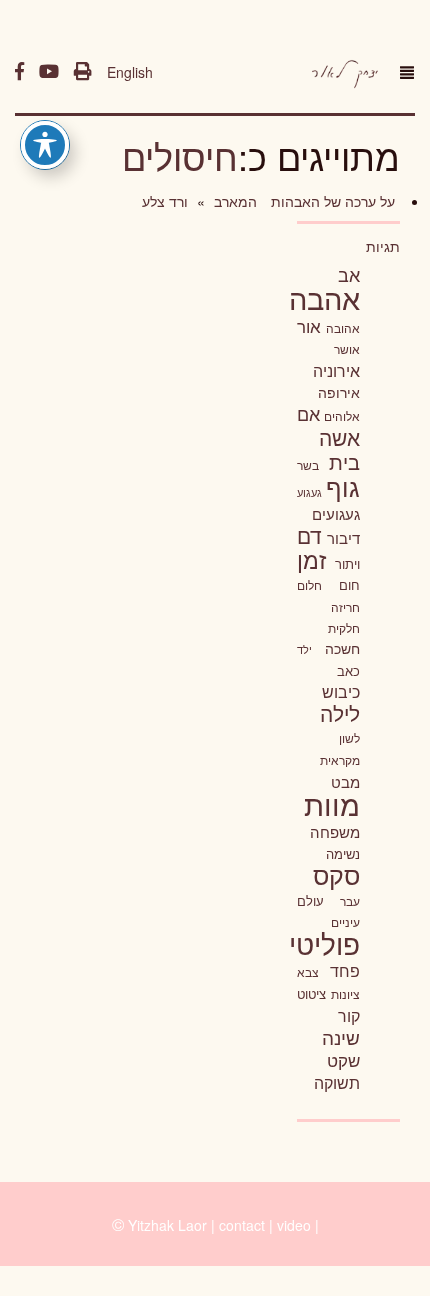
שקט (343, 1060)
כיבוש (341, 691)
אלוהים (342, 416)
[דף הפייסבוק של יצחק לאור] (19, 72)
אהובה (343, 327)
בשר (308, 465)
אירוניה (336, 370)
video (294, 1225)
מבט (345, 781)
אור (309, 325)
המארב (233, 201)
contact (242, 1225)
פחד (345, 970)
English (130, 72)
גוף (343, 486)
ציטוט (311, 993)
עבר (350, 900)
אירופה (339, 392)
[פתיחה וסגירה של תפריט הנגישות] (45, 145)
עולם (310, 900)
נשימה (343, 853)
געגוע (309, 492)
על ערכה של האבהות (331, 201)
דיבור (343, 537)
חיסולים (180, 155)
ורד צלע (165, 201)
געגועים (336, 513)
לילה (340, 713)
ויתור (347, 563)
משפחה (335, 831)
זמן (311, 559)
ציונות (345, 994)
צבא (308, 972)
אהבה (324, 297)
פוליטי (324, 943)
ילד (304, 649)
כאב (348, 670)
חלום (309, 585)
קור (349, 1015)
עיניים (345, 922)
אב (349, 274)
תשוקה (337, 1082)
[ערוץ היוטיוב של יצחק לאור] (49, 72)
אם (308, 413)
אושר (347, 349)
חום (349, 584)
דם (309, 535)
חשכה (342, 648)
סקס (336, 874)
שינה (341, 1037)
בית (344, 461)
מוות (332, 803)
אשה (339, 437)
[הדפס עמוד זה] (83, 72)
